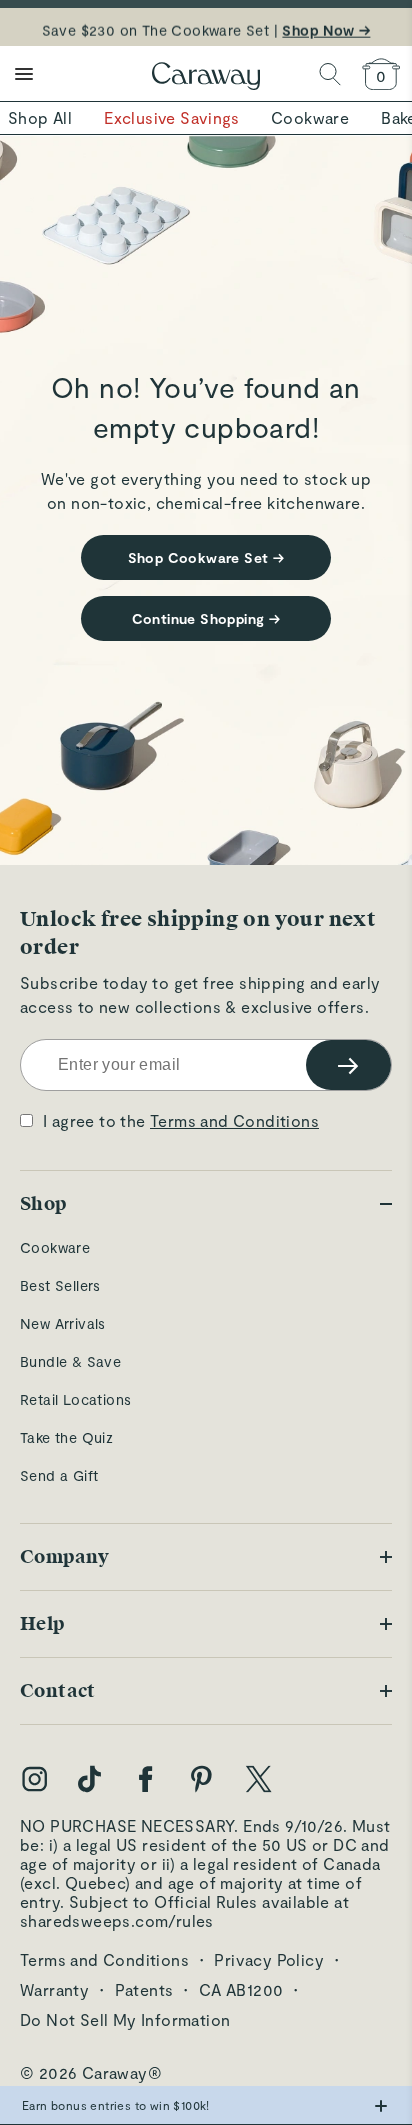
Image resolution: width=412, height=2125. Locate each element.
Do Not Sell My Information (125, 2019)
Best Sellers (60, 1285)
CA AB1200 (241, 1989)
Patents (144, 1989)
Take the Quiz (66, 1437)
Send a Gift (59, 1475)
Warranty (54, 1989)
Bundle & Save (70, 1361)
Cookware (55, 1247)
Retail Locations (75, 1399)
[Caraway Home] (206, 78)
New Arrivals (63, 1323)
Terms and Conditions (234, 1120)
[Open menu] (24, 74)
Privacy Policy (269, 1959)
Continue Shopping (206, 618)
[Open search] (330, 74)
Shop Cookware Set (206, 557)
